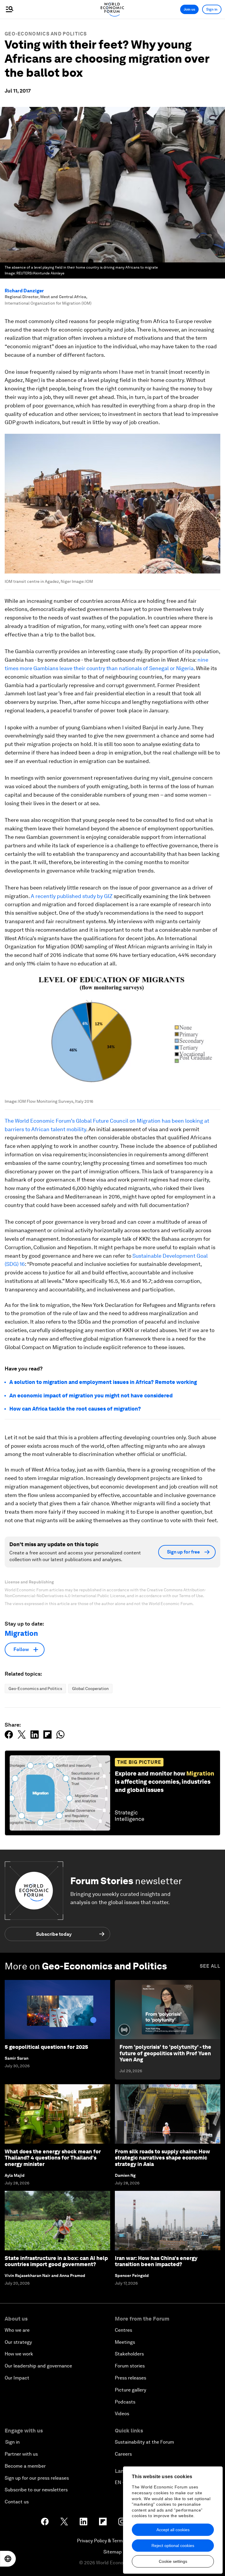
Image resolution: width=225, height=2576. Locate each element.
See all (210, 1966)
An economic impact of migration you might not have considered (91, 1395)
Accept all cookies (173, 2530)
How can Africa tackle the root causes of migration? (75, 1409)
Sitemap (113, 2552)
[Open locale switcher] (8, 2559)
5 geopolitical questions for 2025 (46, 2047)
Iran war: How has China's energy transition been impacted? (156, 2261)
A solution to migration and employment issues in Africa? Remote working (103, 1382)
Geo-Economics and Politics (46, 34)
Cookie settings (173, 2561)
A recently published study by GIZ (72, 896)
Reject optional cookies (173, 2546)
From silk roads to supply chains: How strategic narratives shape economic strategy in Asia (162, 2158)
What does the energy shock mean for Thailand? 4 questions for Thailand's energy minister (53, 2158)
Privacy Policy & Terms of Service (112, 2541)
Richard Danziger (24, 291)
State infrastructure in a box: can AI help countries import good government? (56, 2261)
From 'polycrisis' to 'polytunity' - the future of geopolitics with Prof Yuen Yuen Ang (165, 2053)
